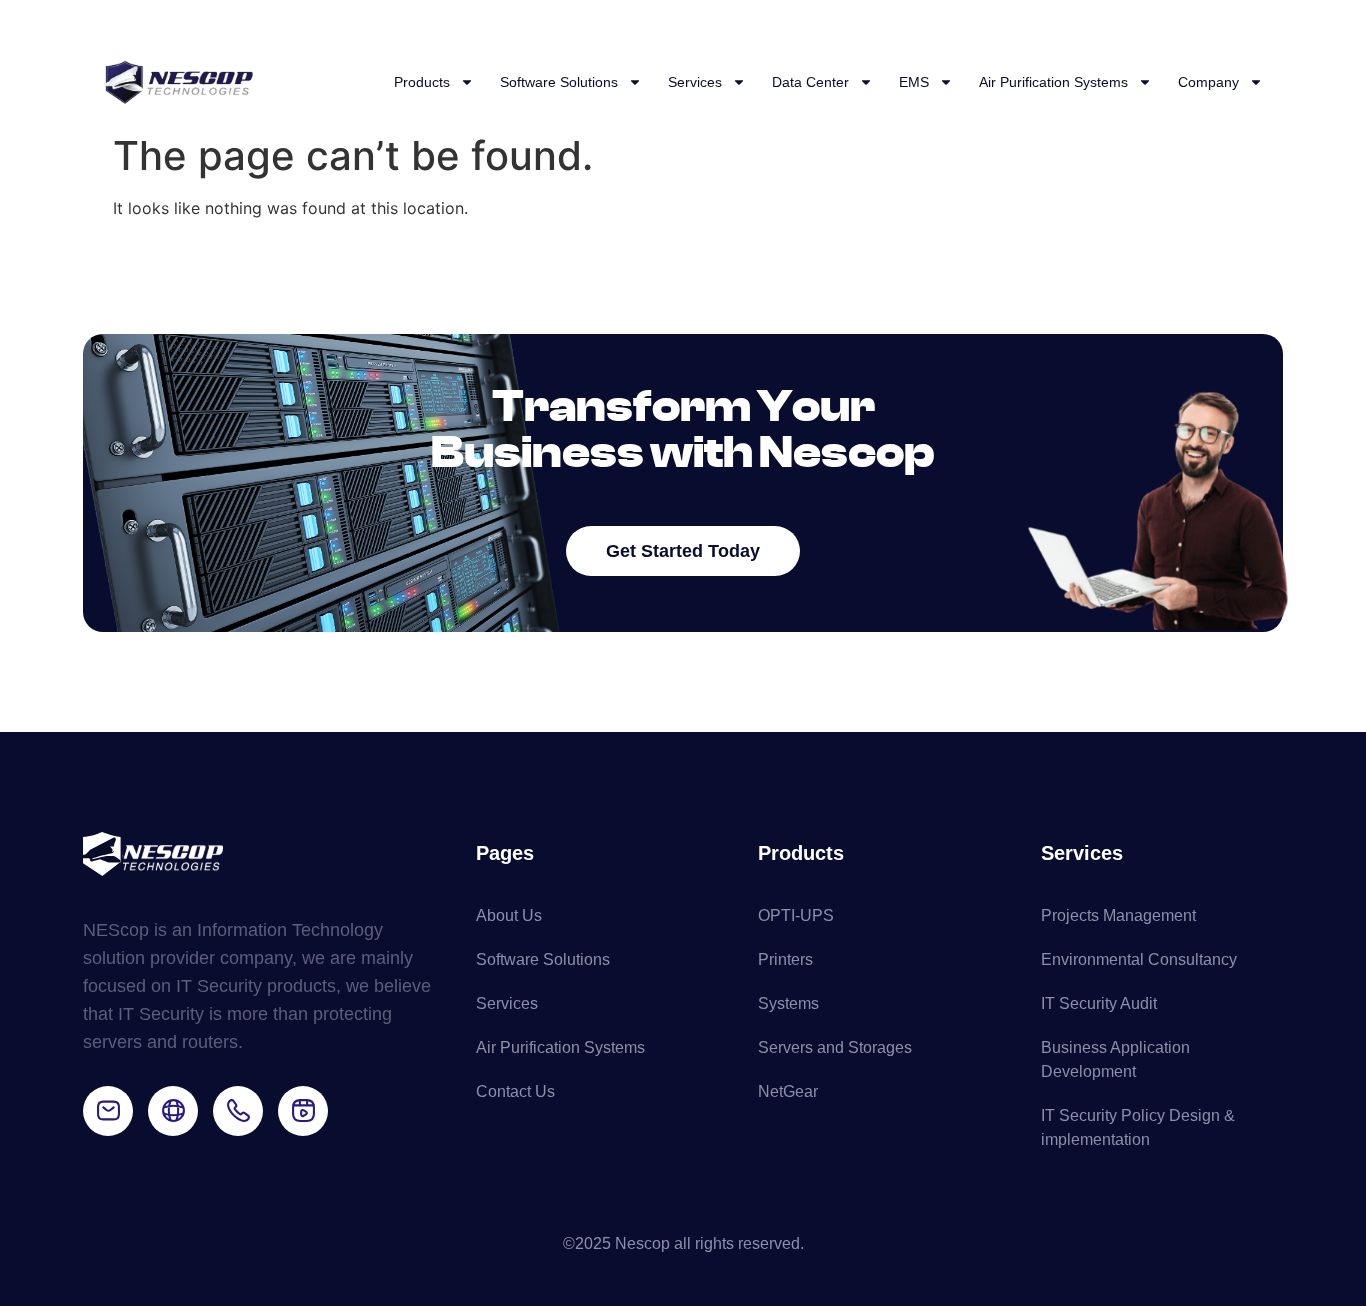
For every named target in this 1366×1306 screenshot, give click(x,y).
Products (422, 82)
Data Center (810, 82)
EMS (914, 82)
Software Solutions (559, 82)
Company (1208, 82)
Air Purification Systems (1053, 82)
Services (695, 82)
